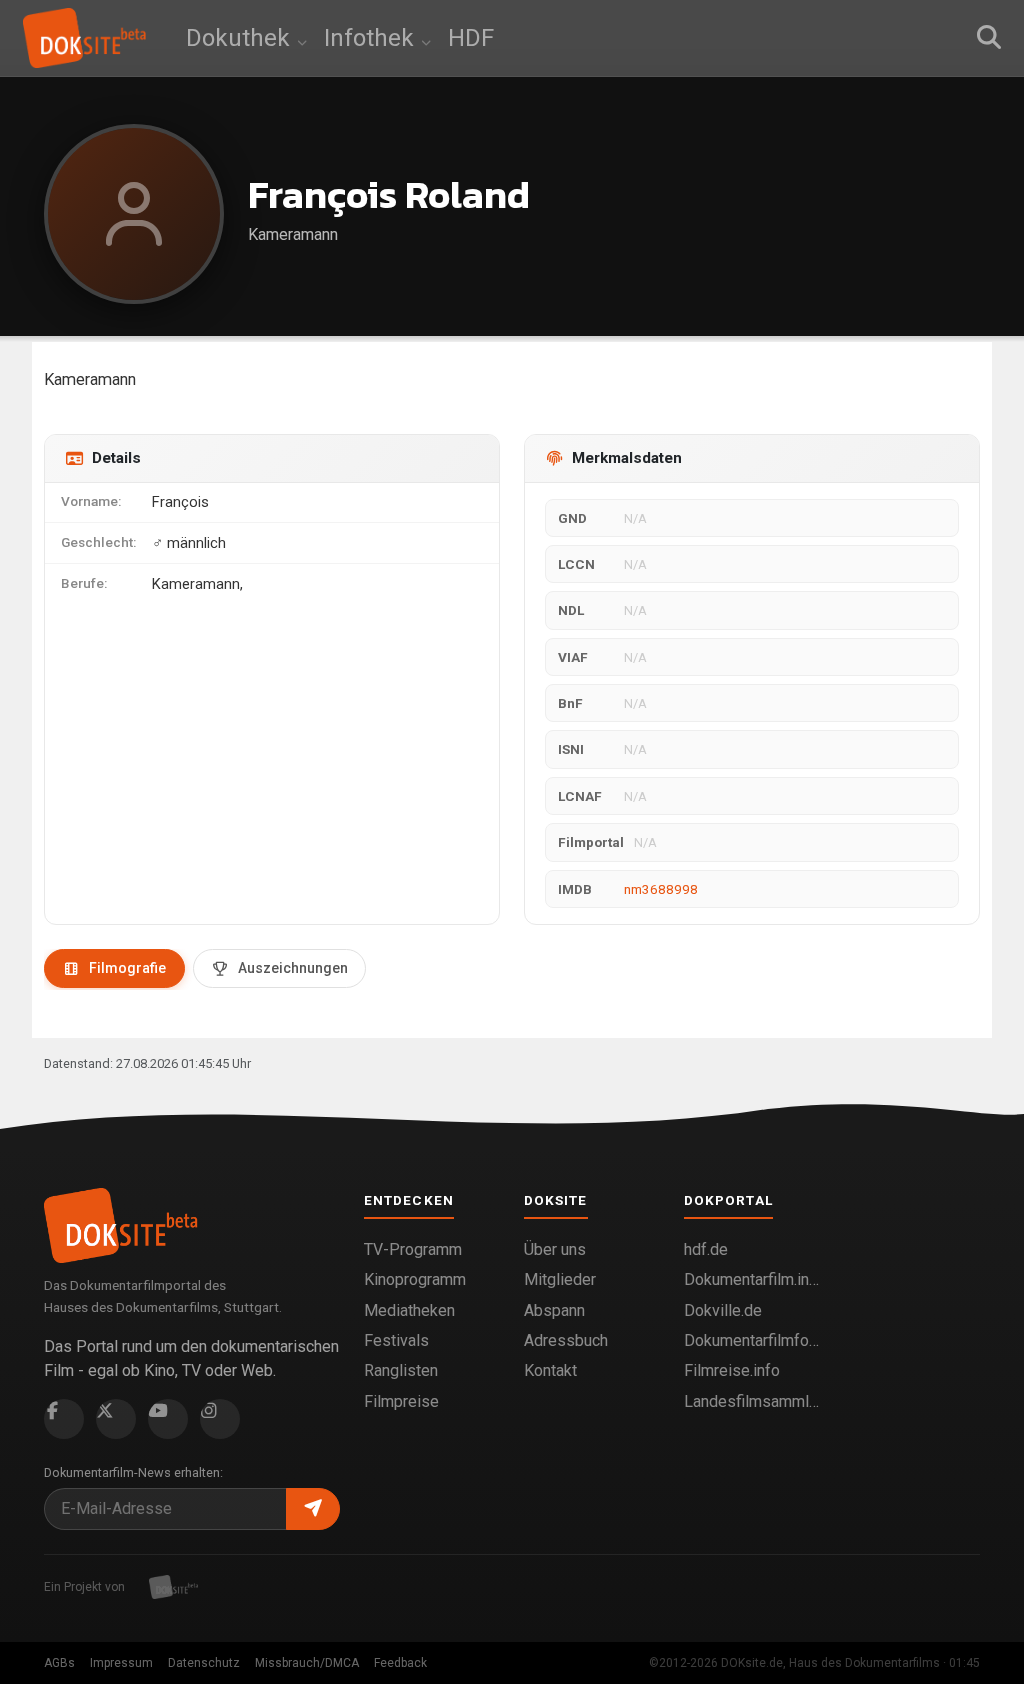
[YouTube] (168, 1419)
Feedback (400, 1663)
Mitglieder (560, 1279)
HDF (471, 38)
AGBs (59, 1663)
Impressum (121, 1663)
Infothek (372, 38)
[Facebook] (64, 1419)
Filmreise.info (732, 1370)
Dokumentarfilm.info (752, 1279)
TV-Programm (413, 1249)
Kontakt (550, 1370)
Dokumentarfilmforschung (752, 1340)
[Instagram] (220, 1419)
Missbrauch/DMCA (307, 1663)
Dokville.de (723, 1310)
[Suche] (989, 38)
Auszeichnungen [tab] (293, 968)
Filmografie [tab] (127, 968)
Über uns (555, 1249)
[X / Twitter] (116, 1419)
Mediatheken (409, 1310)
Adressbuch (566, 1340)
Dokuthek (241, 38)
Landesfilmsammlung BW (752, 1401)
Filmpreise (401, 1401)
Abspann (554, 1310)
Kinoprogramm (415, 1279)
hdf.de (706, 1249)
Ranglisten (401, 1370)
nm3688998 (661, 889)
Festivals (396, 1340)
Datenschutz (204, 1663)
